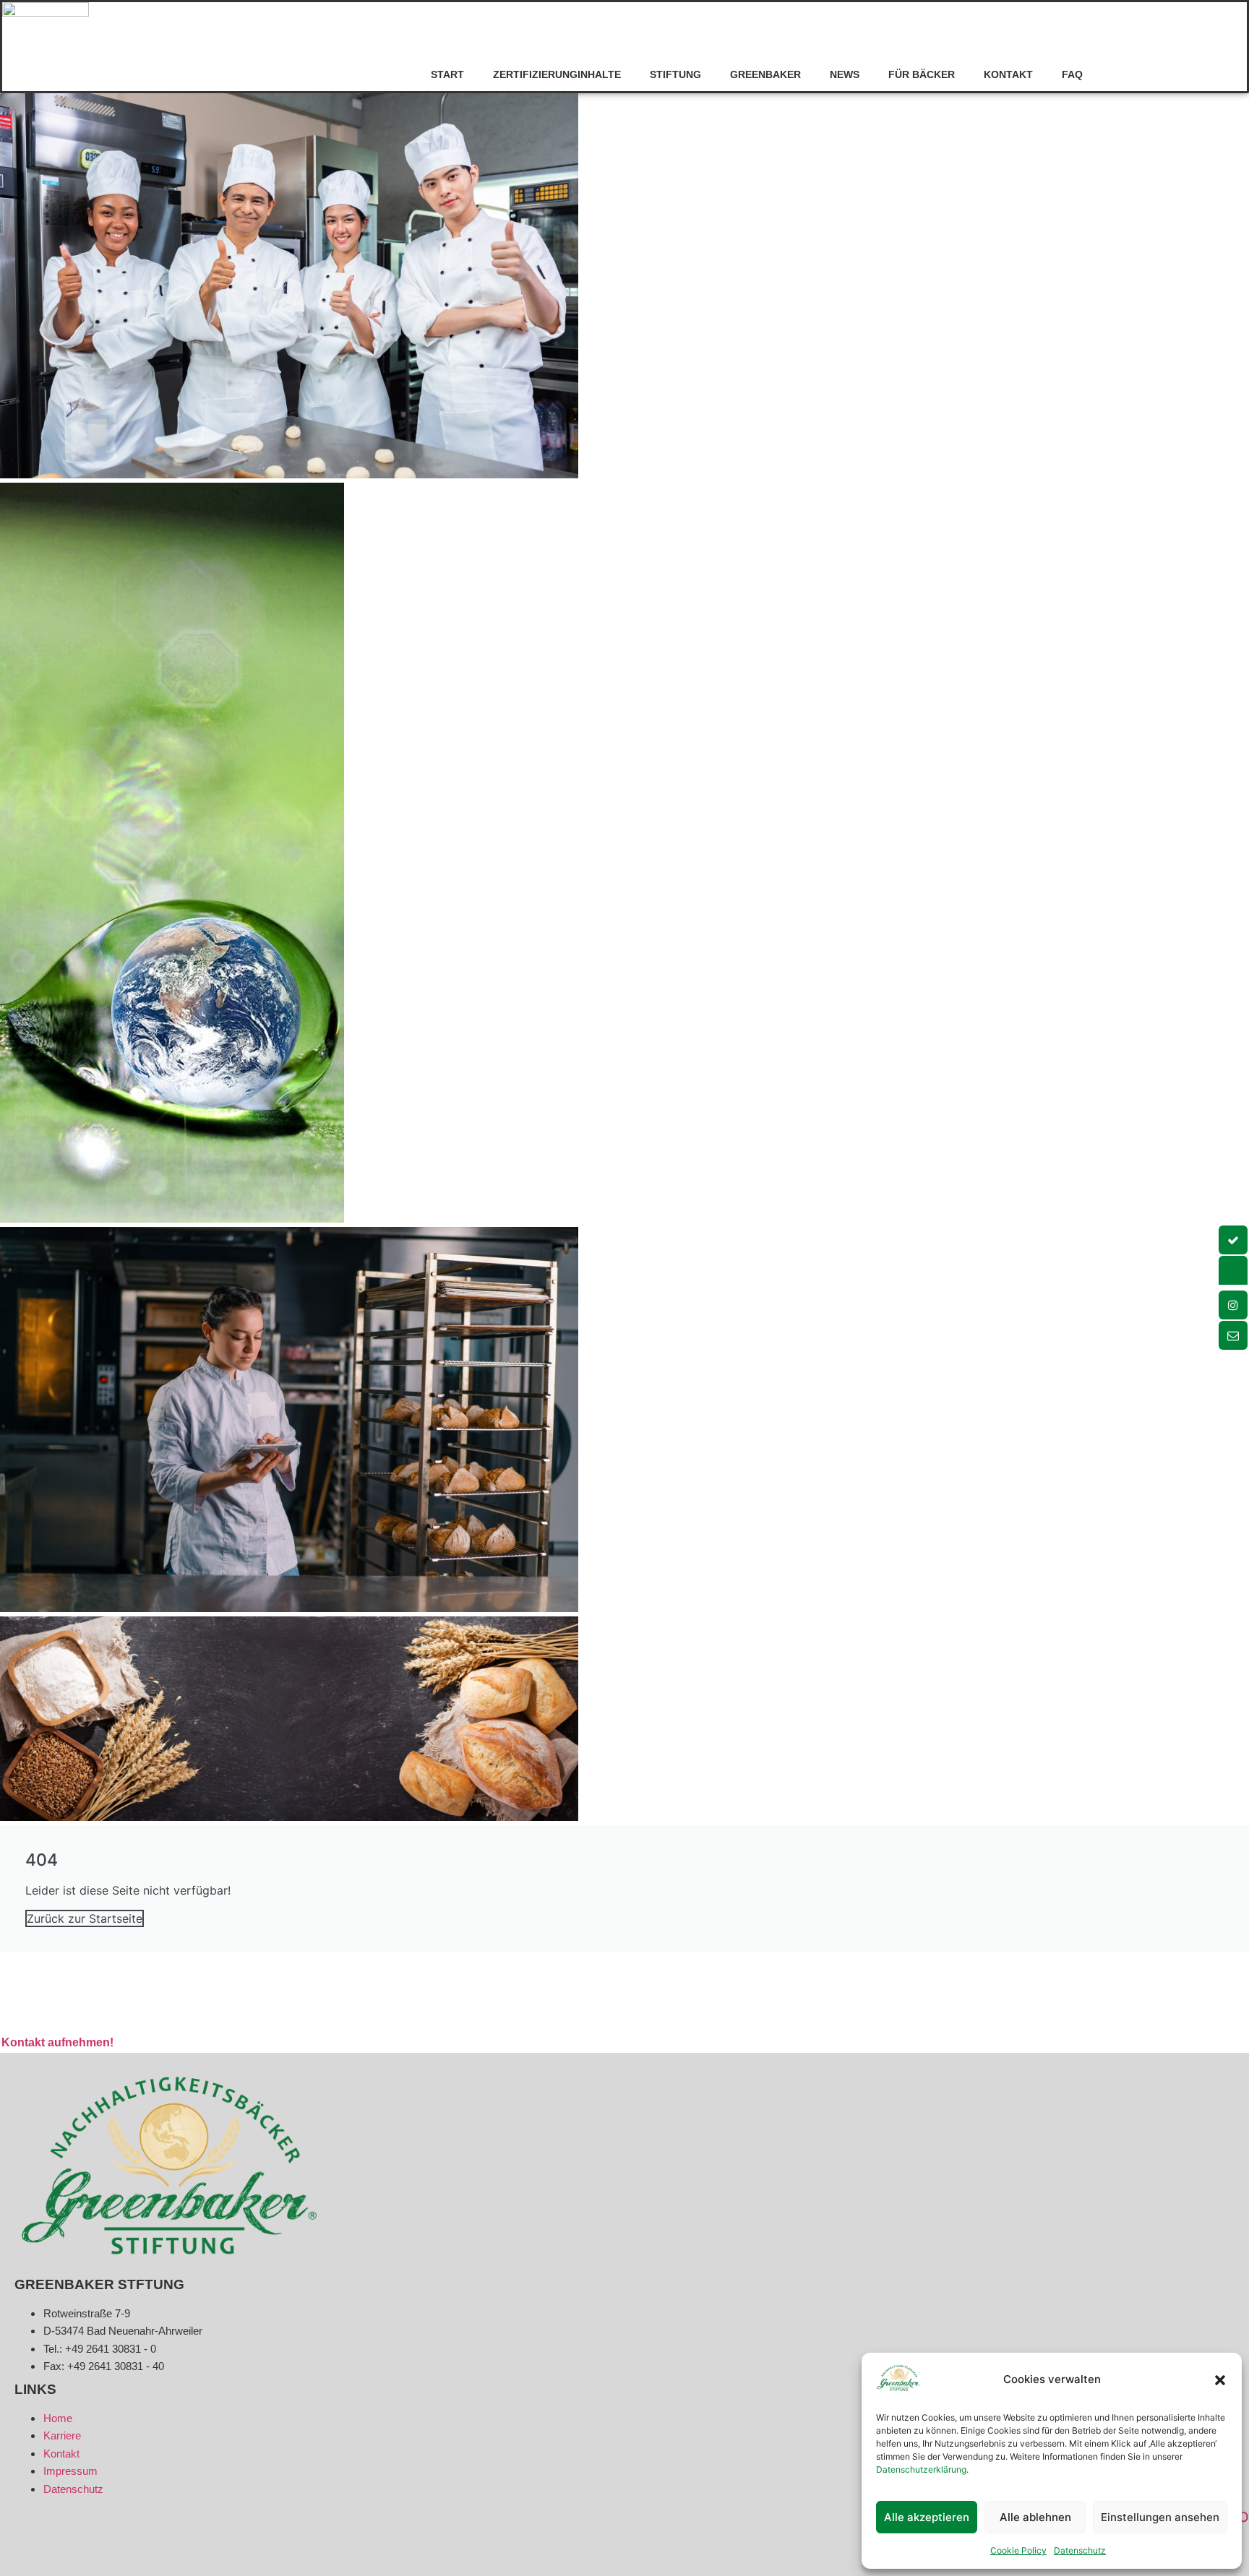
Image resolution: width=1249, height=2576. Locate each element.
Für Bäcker (922, 74)
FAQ (1072, 74)
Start (447, 74)
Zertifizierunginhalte (557, 74)
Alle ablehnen (1035, 2517)
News (845, 74)
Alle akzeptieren (927, 2517)
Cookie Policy (1018, 2550)
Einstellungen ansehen (1160, 2517)
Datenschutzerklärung (921, 2469)
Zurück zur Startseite (85, 1918)
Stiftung (675, 74)
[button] (1220, 2380)
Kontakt (1008, 74)
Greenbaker (765, 74)
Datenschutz (1080, 2550)
